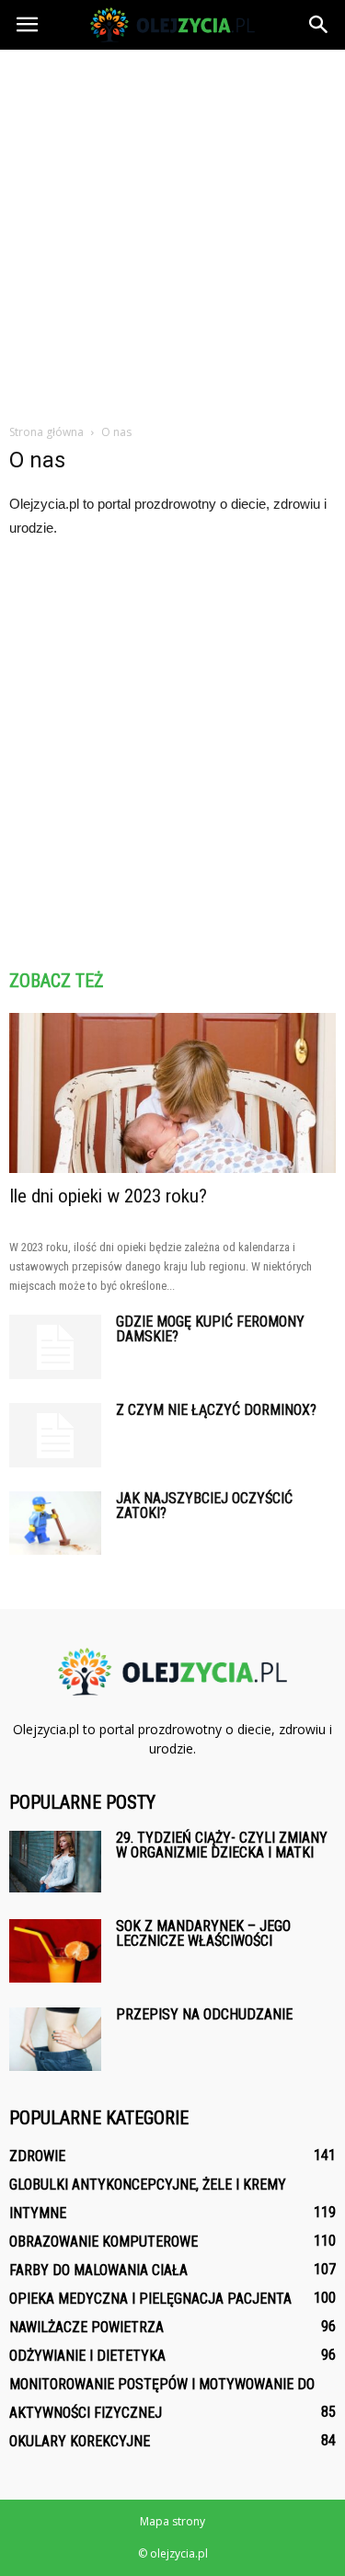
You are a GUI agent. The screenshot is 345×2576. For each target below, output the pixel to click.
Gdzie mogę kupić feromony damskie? (210, 1329)
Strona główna (46, 432)
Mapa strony (172, 2521)
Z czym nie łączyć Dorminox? (216, 1410)
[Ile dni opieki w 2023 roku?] (172, 1093)
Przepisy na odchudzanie (204, 2014)
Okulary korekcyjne (80, 2441)
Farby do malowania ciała (98, 2270)
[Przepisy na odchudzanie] (55, 2039)
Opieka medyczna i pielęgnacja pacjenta (150, 2299)
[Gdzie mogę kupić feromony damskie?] (55, 1347)
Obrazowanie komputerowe (103, 2242)
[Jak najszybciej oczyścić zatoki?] (55, 1523)
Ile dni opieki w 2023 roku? (108, 1196)
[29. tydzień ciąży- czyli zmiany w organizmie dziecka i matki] (55, 1862)
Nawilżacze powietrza (86, 2327)
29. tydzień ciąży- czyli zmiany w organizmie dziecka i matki (222, 1845)
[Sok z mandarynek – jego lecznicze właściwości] (55, 1951)
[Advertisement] (172, 231)
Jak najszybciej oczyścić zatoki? (204, 1506)
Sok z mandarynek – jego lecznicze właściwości (203, 1933)
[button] (319, 25)
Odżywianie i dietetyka (87, 2356)
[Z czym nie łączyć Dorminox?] (55, 1435)
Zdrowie (37, 2156)
